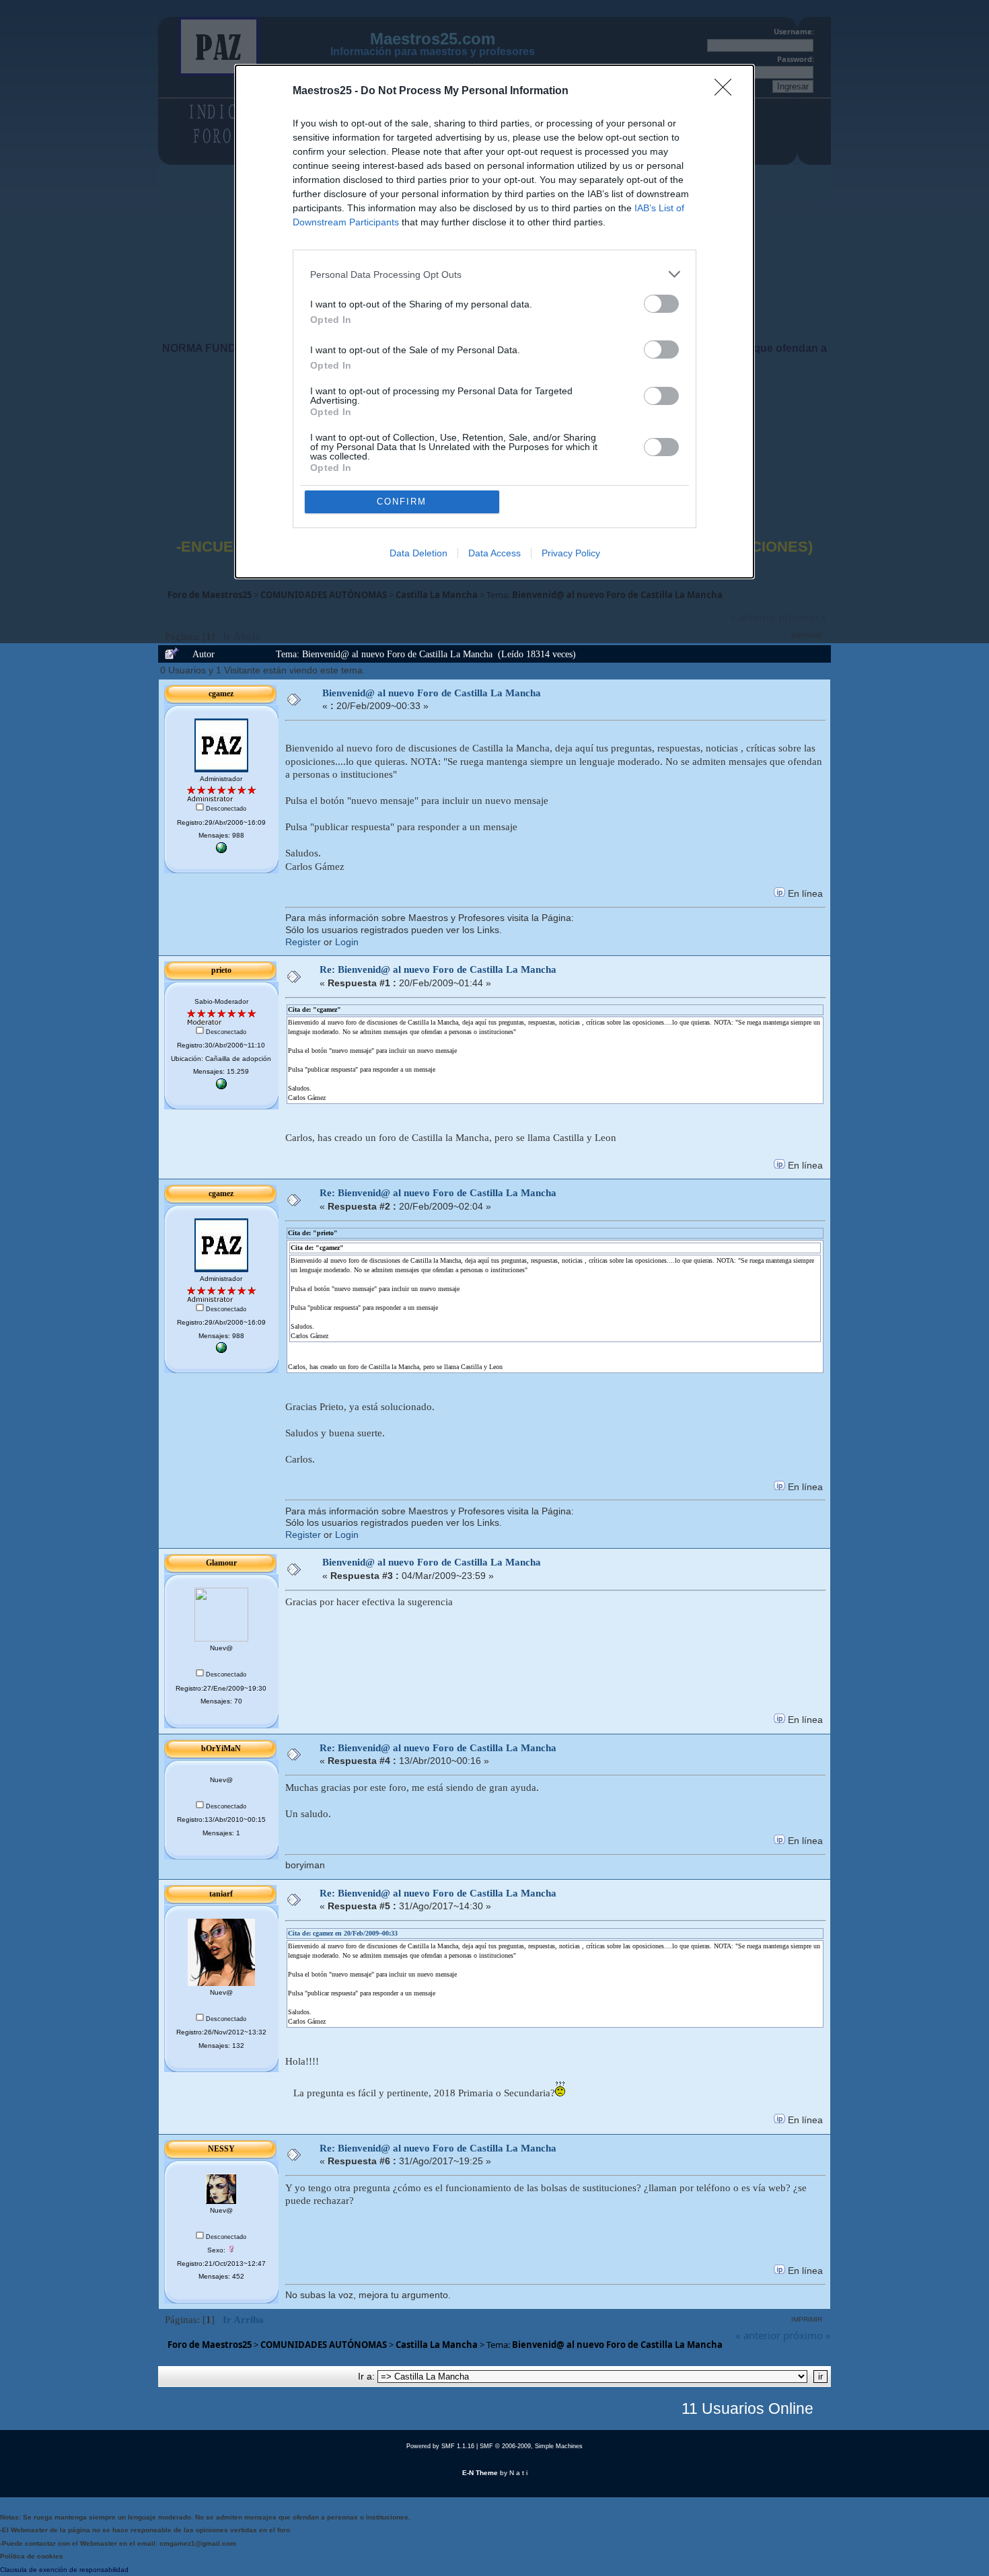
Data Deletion (418, 553)
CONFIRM (402, 502)
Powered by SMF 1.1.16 (440, 2446)
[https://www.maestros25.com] (221, 851)
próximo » (807, 2335)
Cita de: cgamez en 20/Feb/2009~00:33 (343, 1933)
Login (347, 942)
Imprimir (807, 2319)
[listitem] (494, 274)
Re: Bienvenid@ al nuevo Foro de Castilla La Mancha (438, 969)
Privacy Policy (571, 553)
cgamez (221, 694)
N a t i (518, 2473)
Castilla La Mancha (437, 2345)
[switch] (661, 304)
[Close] (727, 91)
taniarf (221, 1894)
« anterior (758, 2335)
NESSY (221, 2149)
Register (303, 942)
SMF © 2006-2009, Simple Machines (531, 2446)
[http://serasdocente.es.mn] (221, 1087)
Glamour (221, 1563)
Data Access (494, 553)
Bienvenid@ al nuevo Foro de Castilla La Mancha (432, 693)
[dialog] (494, 322)
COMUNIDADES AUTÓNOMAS (324, 2345)
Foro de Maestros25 (210, 2345)
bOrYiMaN (221, 1749)
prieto (221, 970)
